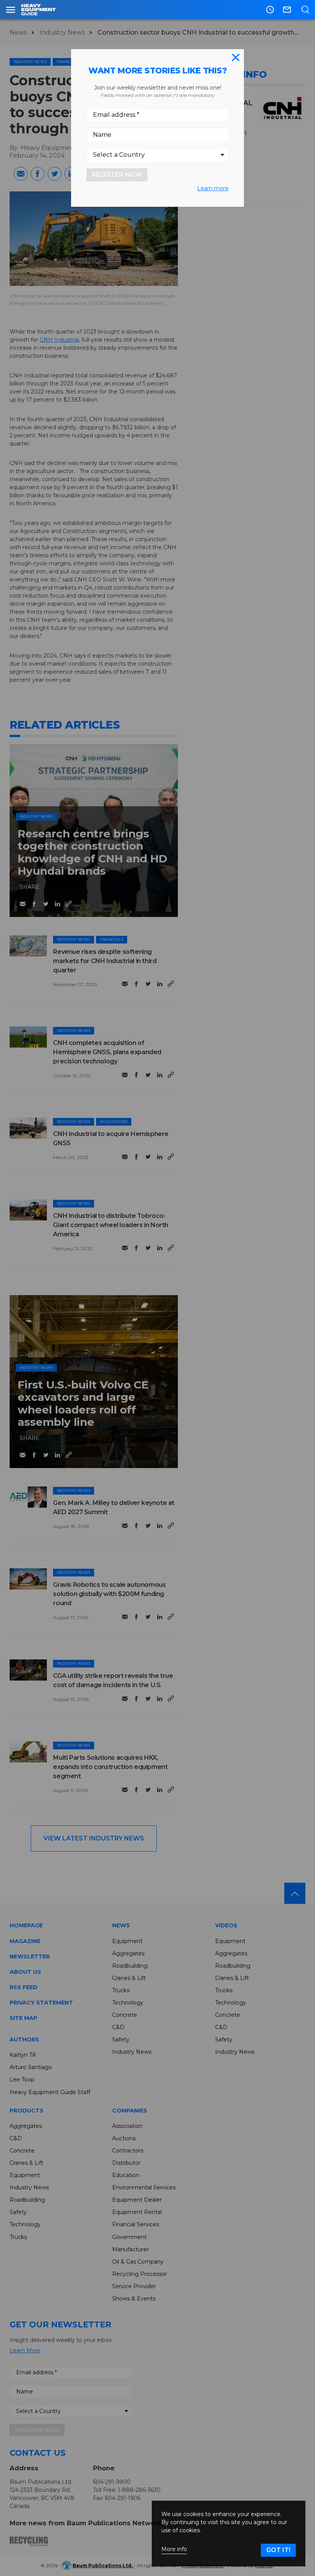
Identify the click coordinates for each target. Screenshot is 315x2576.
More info (174, 2549)
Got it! (278, 2550)
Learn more (213, 188)
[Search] (305, 10)
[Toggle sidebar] (11, 10)
